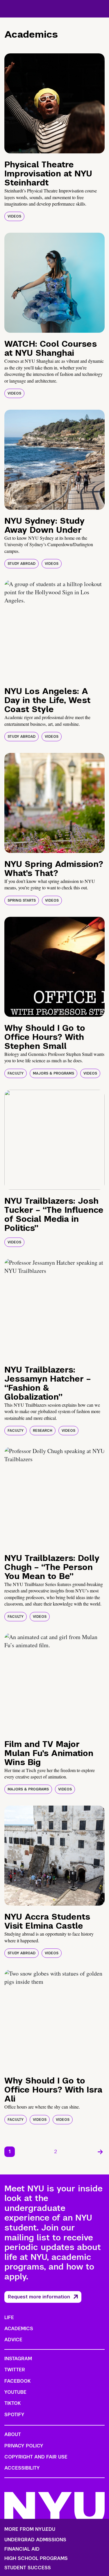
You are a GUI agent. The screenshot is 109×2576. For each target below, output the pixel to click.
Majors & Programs (53, 1073)
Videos (14, 216)
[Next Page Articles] (100, 2152)
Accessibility (22, 2468)
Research (43, 1431)
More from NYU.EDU (30, 2529)
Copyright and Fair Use (36, 2457)
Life (9, 2317)
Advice (13, 2340)
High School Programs (36, 2559)
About (13, 2434)
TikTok (12, 2403)
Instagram (18, 2359)
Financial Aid (22, 2549)
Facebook (17, 2381)
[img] (54, 103)
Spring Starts (22, 900)
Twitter (15, 2370)
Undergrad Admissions (35, 2540)
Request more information (39, 2297)
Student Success (28, 2568)
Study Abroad (22, 564)
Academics (19, 2329)
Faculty (16, 1073)
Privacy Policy (24, 2446)
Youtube (15, 2392)
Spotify (14, 2415)
